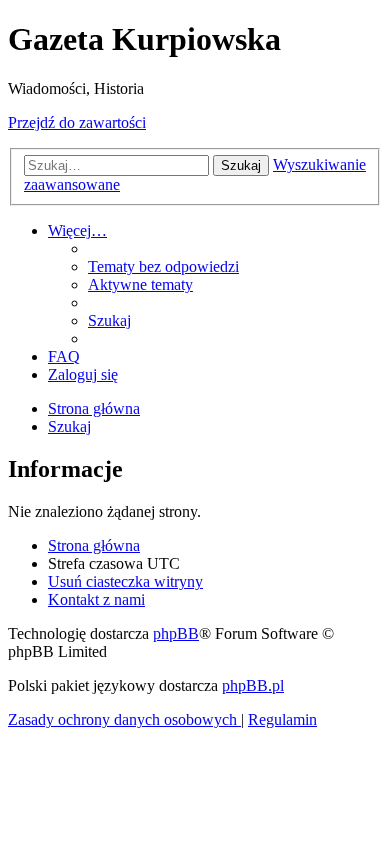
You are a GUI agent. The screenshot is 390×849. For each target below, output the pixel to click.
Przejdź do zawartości (77, 122)
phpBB (176, 633)
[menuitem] (163, 266)
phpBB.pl (253, 685)
